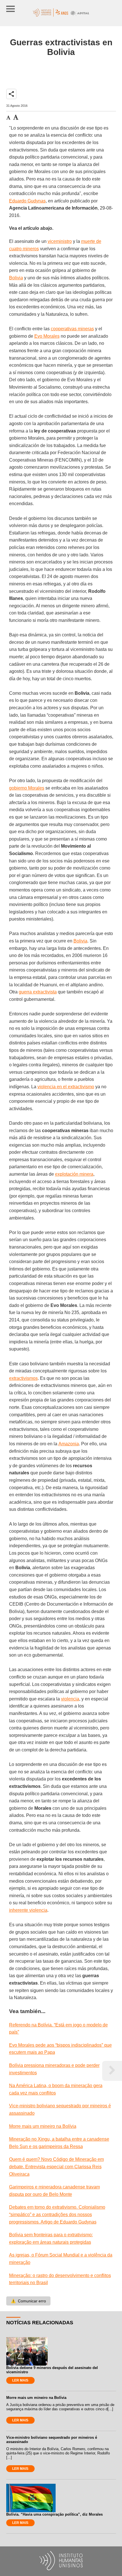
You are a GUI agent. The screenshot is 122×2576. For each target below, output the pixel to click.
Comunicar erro (28, 2301)
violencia (70, 1699)
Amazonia (69, 1444)
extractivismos (23, 1378)
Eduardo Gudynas (27, 201)
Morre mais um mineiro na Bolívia (43, 2126)
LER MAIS (20, 2380)
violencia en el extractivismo (66, 1087)
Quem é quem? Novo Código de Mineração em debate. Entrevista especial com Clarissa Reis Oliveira (56, 2167)
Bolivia (16, 278)
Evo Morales (47, 336)
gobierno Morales (27, 788)
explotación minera (74, 1174)
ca (27, 2174)
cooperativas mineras (72, 329)
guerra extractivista (38, 992)
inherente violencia (28, 1910)
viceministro (60, 241)
